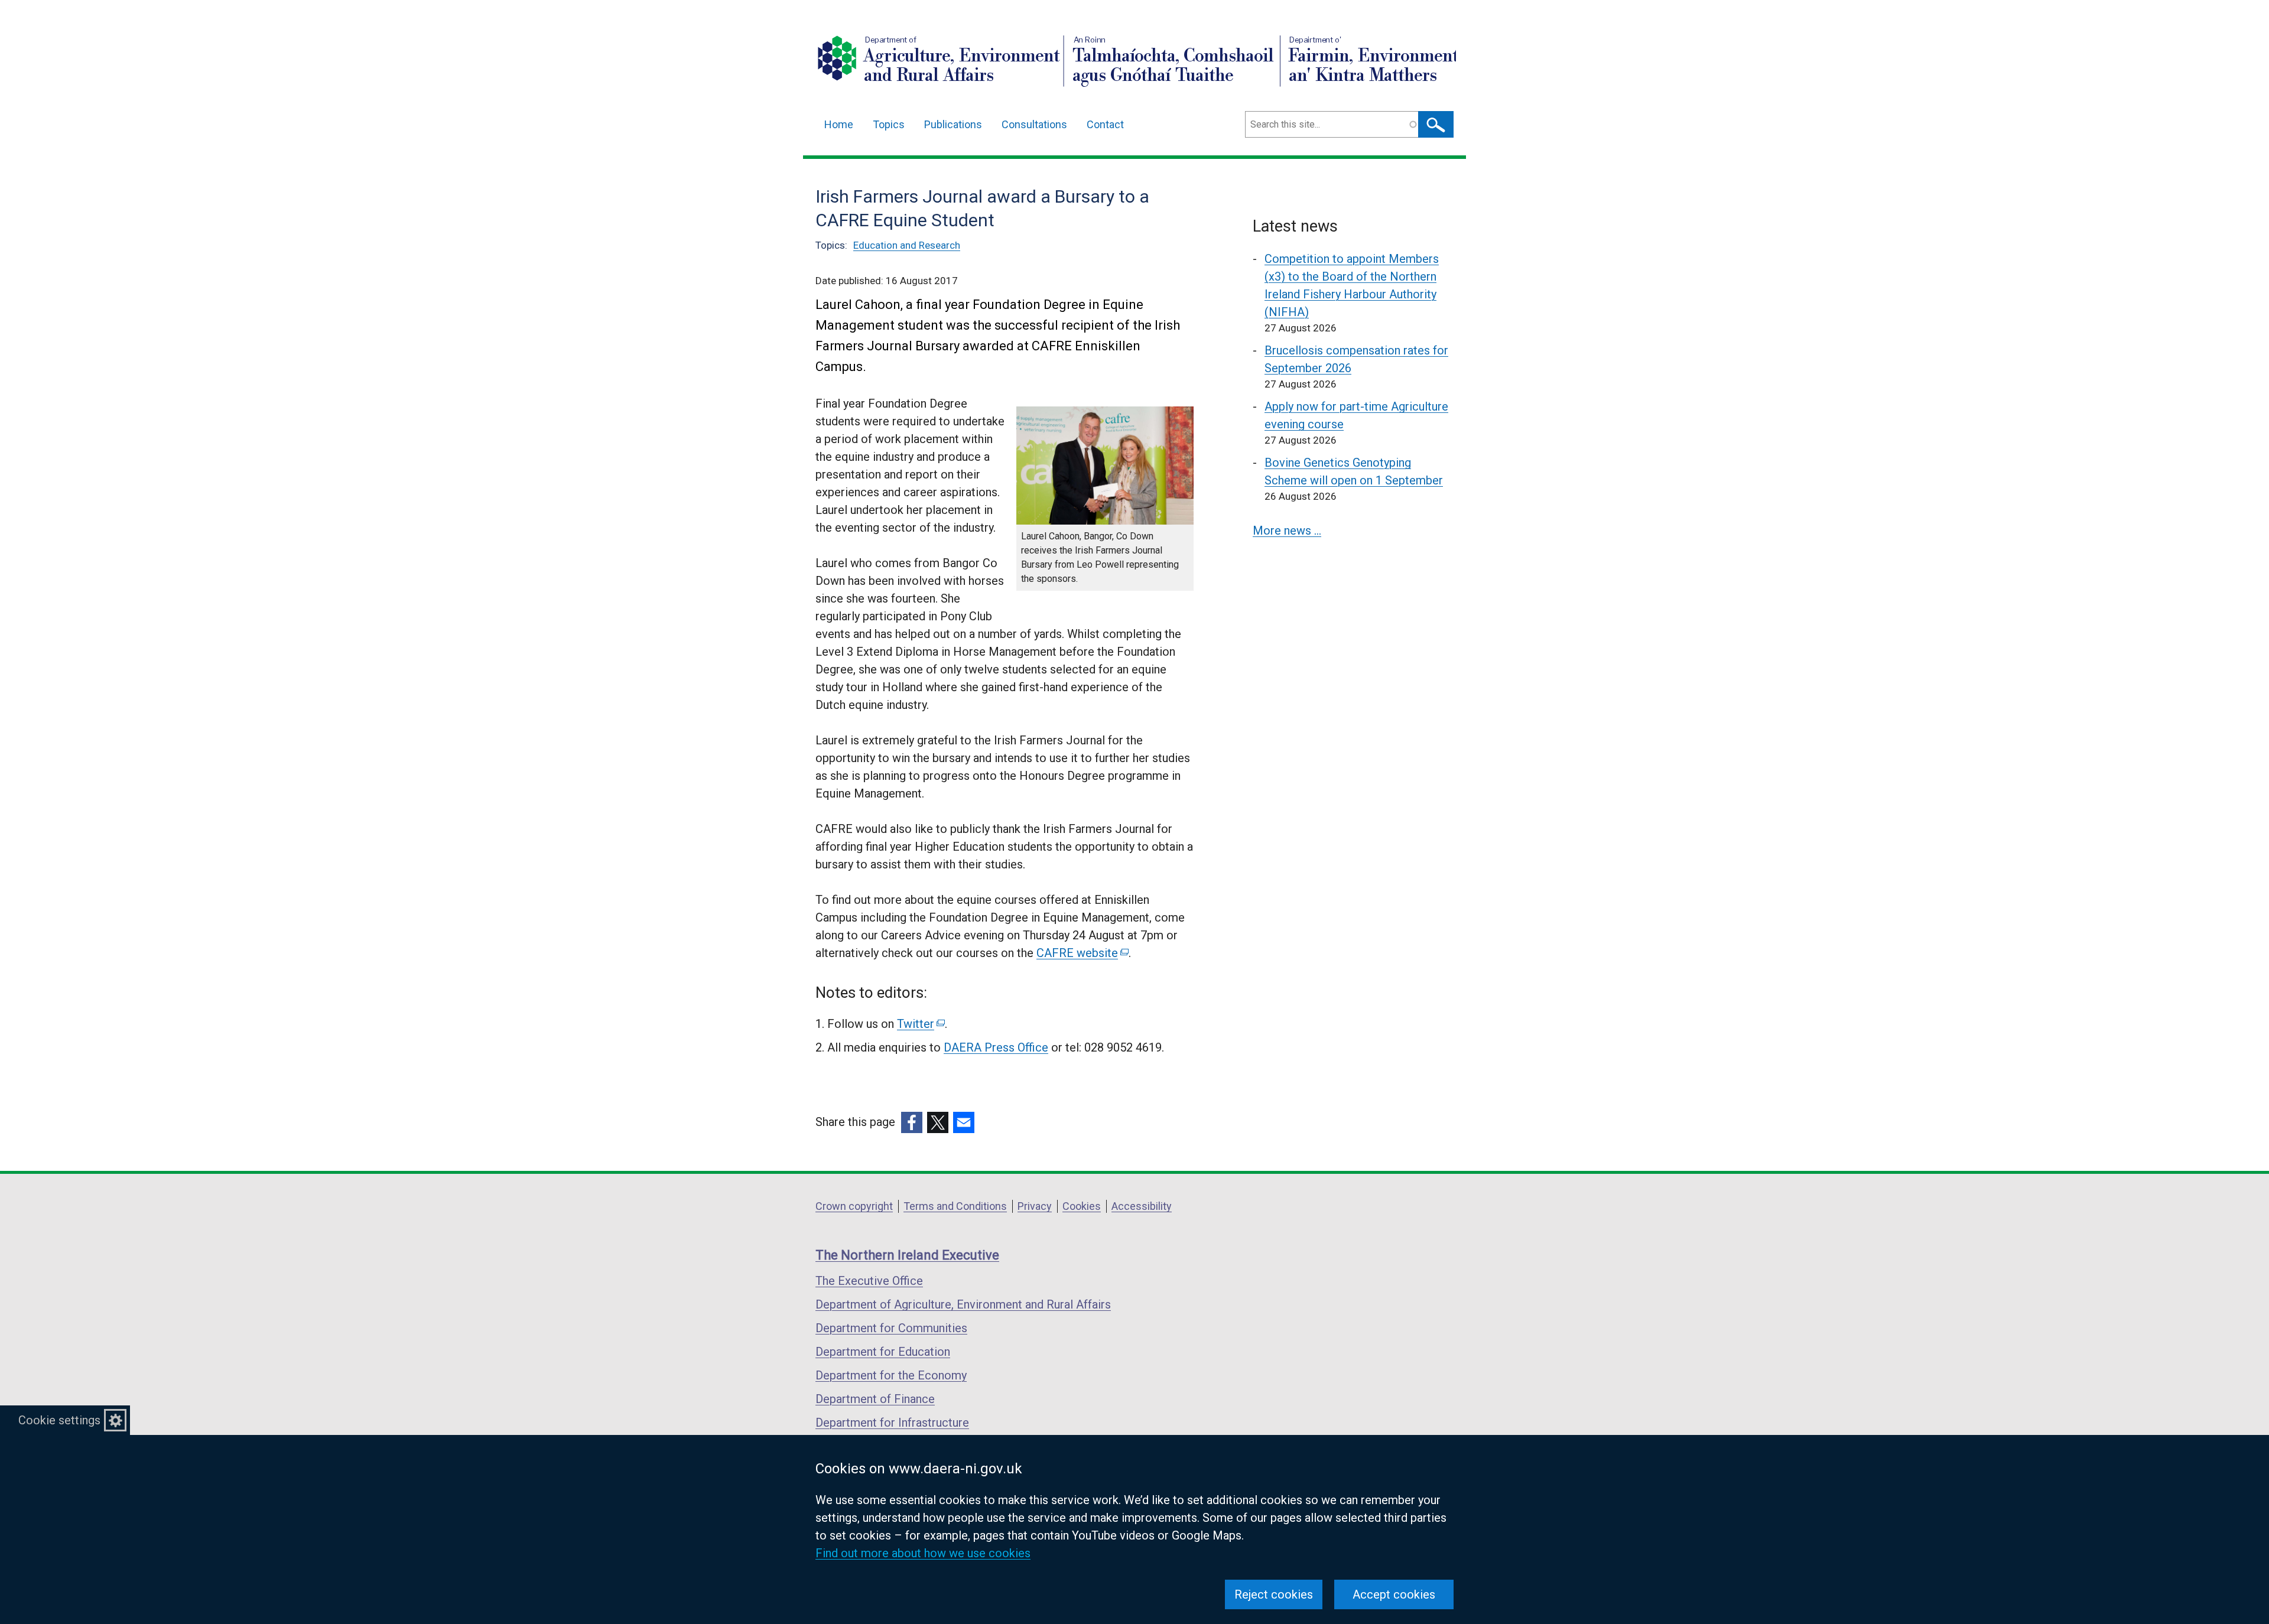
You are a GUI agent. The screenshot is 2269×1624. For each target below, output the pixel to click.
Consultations (1034, 124)
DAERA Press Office (996, 1047)
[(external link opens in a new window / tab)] (912, 1122)
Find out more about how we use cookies (923, 1553)
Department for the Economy (891, 1375)
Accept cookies (1394, 1594)
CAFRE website (1082, 953)
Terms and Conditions (955, 1206)
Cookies (1082, 1206)
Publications (953, 124)
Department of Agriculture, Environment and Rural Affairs (963, 1304)
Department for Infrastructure (892, 1423)
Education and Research (907, 245)
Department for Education (883, 1352)
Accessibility (1142, 1206)
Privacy (1035, 1206)
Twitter (920, 1024)
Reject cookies (1274, 1594)
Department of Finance (875, 1399)
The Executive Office (869, 1281)
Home (839, 124)
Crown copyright (854, 1206)
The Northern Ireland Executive (907, 1255)
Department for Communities (891, 1328)
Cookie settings (59, 1420)
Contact (1105, 124)
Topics (889, 124)
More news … (1287, 531)
